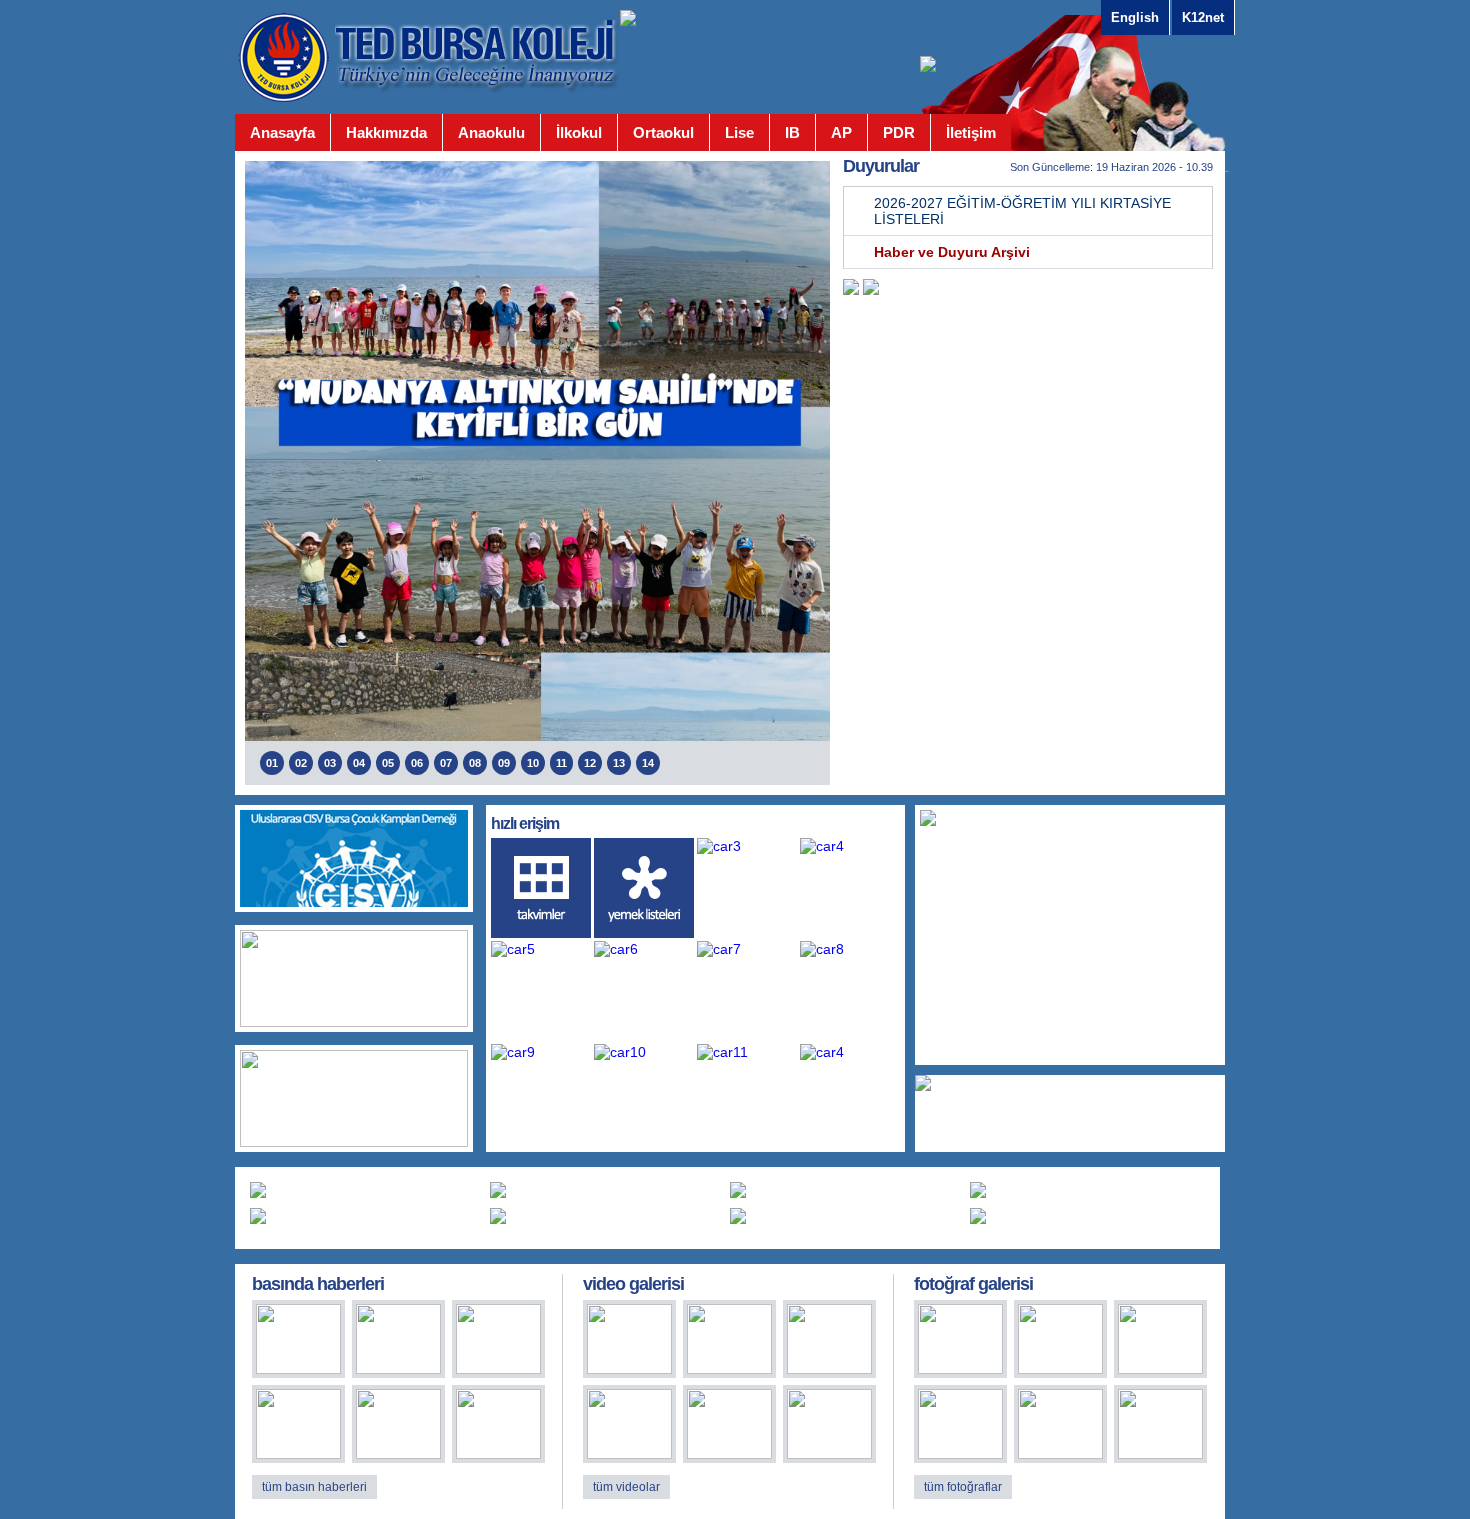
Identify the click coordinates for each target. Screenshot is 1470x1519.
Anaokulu (491, 132)
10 (533, 763)
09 (504, 763)
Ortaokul (663, 132)
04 (359, 763)
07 (446, 763)
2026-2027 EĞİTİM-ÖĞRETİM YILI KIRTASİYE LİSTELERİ (1022, 211)
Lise (739, 132)
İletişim (971, 132)
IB (792, 132)
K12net (1203, 17)
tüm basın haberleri (314, 1487)
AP (841, 132)
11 (561, 763)
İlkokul (579, 132)
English (1135, 17)
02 (301, 763)
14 (648, 763)
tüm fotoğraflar (963, 1487)
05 (388, 763)
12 (590, 763)
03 (330, 763)
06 (417, 763)
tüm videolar (626, 1487)
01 (272, 763)
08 (475, 763)
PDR (899, 132)
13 (619, 763)
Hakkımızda (386, 132)
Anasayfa (282, 132)
